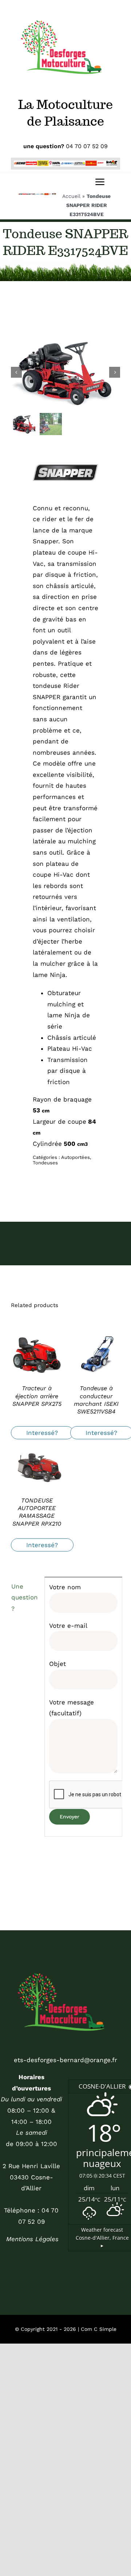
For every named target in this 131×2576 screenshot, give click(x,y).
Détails (37, 1355)
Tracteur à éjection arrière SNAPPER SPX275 (37, 1396)
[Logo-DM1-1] (65, 1966)
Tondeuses (45, 1163)
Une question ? (25, 1597)
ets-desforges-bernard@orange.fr (65, 2060)
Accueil (71, 196)
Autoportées (76, 1157)
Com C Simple (99, 2329)
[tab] (25, 1598)
